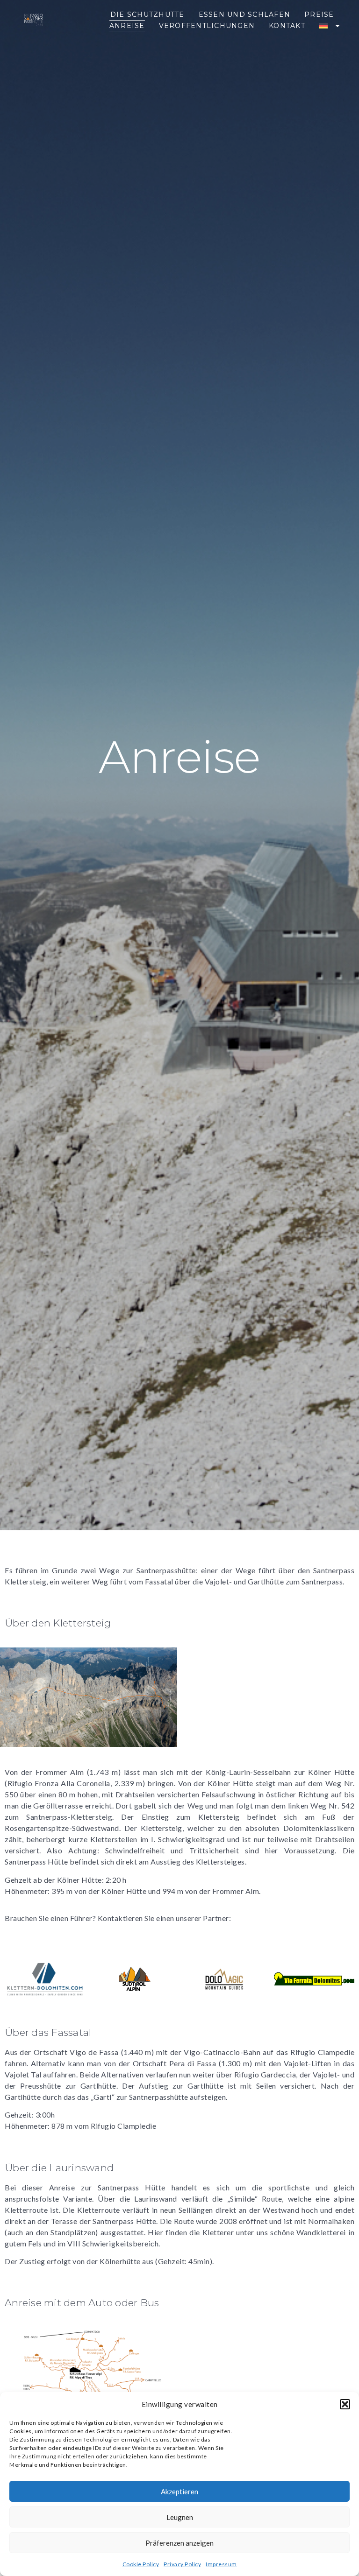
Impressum (221, 2564)
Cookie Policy (141, 2564)
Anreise (127, 26)
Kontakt (287, 26)
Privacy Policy (182, 2564)
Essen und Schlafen (245, 14)
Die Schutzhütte (147, 14)
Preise (319, 14)
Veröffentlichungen (207, 26)
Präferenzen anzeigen (179, 2543)
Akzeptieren (179, 2492)
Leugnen (180, 2517)
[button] (345, 2404)
